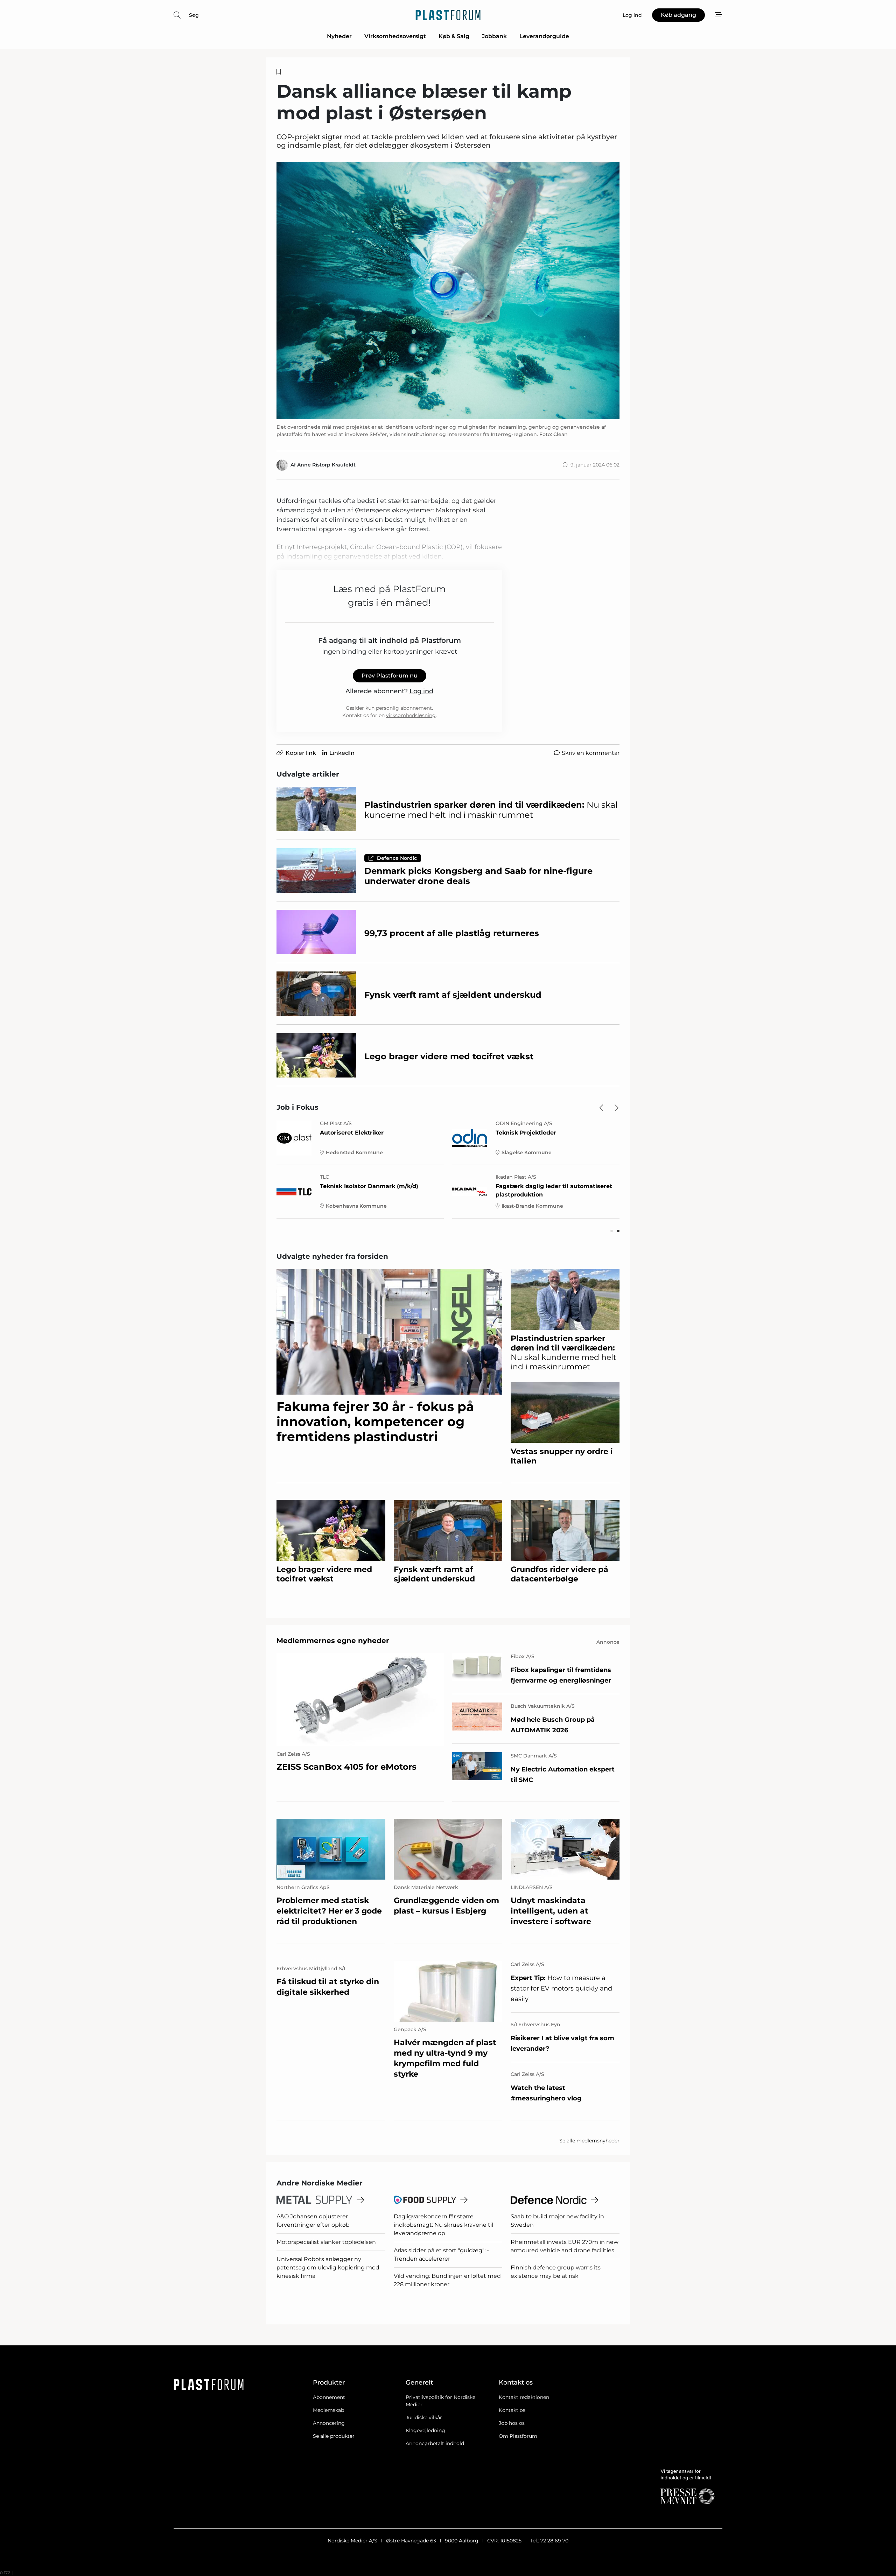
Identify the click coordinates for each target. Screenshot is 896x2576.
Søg (194, 15)
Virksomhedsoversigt (395, 36)
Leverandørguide (544, 36)
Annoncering (329, 2423)
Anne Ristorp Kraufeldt (326, 465)
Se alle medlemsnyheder (589, 2141)
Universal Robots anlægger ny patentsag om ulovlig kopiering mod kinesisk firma (328, 2268)
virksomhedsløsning (411, 715)
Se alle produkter (334, 2436)
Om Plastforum (518, 2436)
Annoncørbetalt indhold (435, 2443)
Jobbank (494, 36)
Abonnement (329, 2397)
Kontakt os (512, 2410)
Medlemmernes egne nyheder (333, 1641)
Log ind (421, 691)
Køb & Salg (454, 36)
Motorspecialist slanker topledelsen (326, 2242)
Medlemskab (328, 2410)
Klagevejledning (425, 2430)
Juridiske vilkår (424, 2417)
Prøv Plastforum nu (390, 676)
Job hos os (512, 2423)
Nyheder (339, 36)
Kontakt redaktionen (524, 2397)
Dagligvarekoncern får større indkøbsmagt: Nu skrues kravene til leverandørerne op (443, 2225)
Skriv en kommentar (591, 753)
